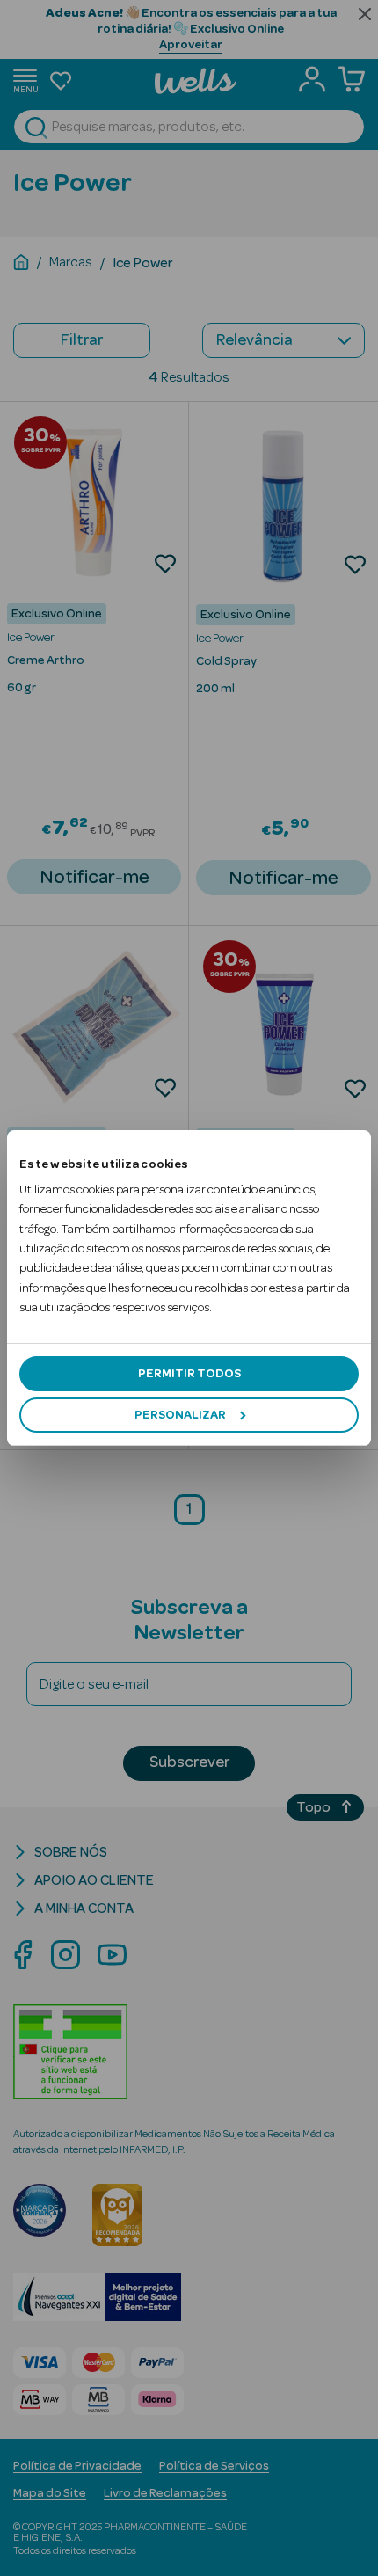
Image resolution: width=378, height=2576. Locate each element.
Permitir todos (189, 1374)
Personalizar (180, 1415)
